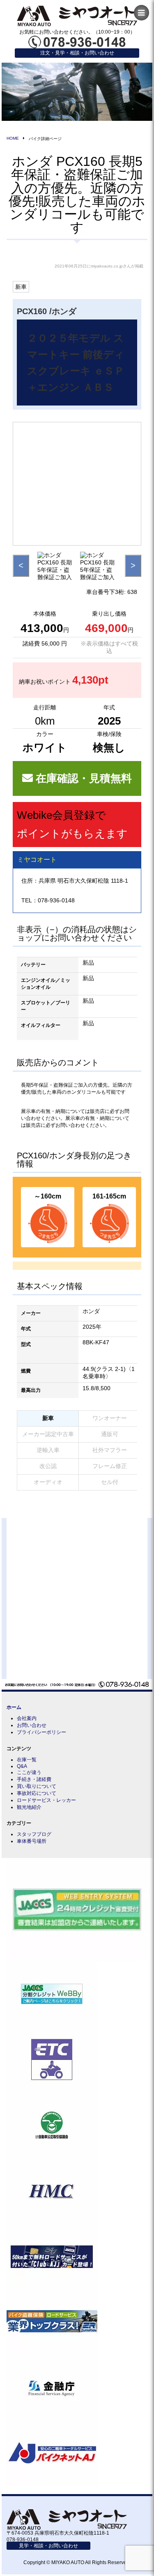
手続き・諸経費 (34, 1779)
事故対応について (37, 1793)
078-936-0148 (56, 900)
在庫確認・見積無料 (82, 778)
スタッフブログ (34, 1834)
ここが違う (29, 1772)
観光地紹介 (29, 1807)
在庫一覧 (27, 1760)
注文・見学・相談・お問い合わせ (77, 53)
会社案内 (27, 1718)
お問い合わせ (32, 1725)
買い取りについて (37, 1786)
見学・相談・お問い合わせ (48, 2546)
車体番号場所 (32, 1841)
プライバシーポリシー (41, 1732)
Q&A (22, 1766)
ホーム (14, 1707)
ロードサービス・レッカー (46, 1800)
